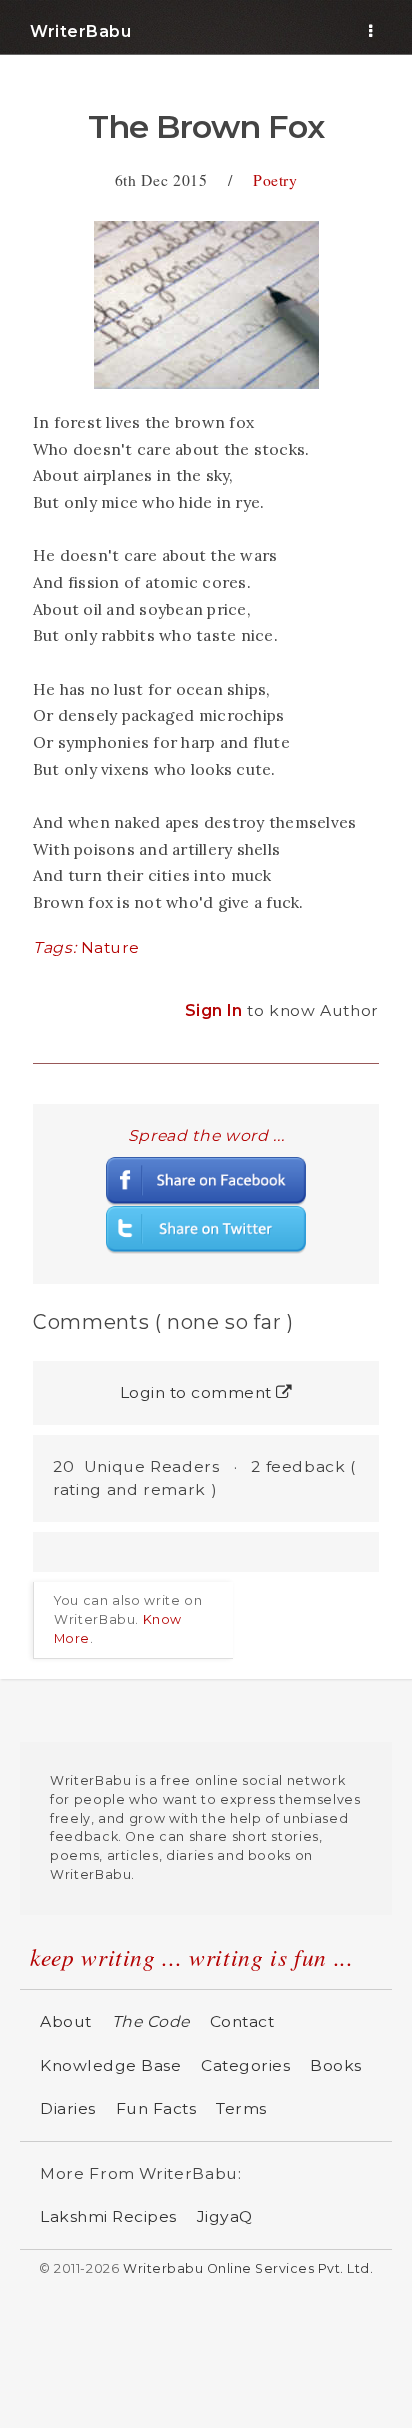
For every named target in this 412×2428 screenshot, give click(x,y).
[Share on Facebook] (206, 1179)
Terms (241, 2108)
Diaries (68, 2108)
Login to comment (198, 1392)
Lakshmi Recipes (108, 2216)
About (66, 2021)
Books (336, 2065)
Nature (110, 947)
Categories (245, 2065)
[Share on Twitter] (206, 1228)
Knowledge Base (110, 2065)
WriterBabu (80, 31)
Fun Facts (156, 2108)
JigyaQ (225, 2216)
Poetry (275, 179)
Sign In (216, 1010)
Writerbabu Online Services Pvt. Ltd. (248, 2268)
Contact (242, 2021)
